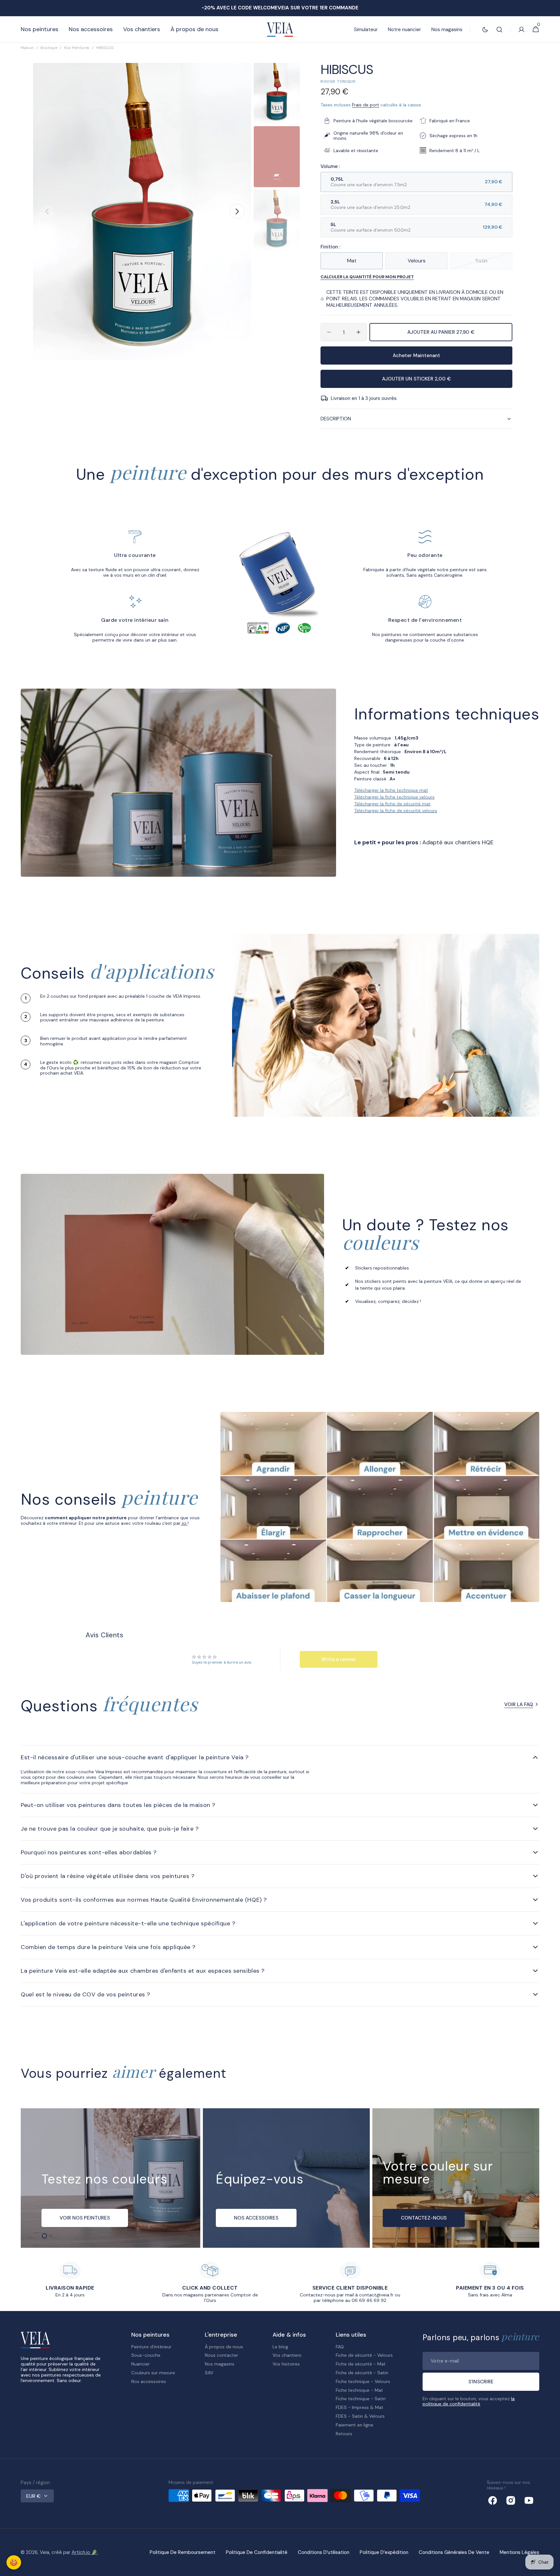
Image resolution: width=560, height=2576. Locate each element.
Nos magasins (220, 2364)
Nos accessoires (149, 2381)
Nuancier (140, 2364)
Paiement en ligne (355, 2425)
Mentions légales (519, 2552)
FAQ (340, 2347)
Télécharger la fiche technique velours (394, 797)
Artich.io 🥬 (85, 2552)
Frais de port (366, 105)
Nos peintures (77, 48)
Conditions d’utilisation (324, 2552)
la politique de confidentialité (469, 2401)
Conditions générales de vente (454, 2552)
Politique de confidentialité (257, 2552)
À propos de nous (224, 2347)
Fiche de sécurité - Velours (364, 2355)
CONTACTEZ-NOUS (424, 2218)
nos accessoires (256, 2218)
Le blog (280, 2347)
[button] (499, 30)
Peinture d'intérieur (151, 2347)
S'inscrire (481, 2382)
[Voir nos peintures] (111, 2178)
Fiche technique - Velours (363, 2381)
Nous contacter (222, 2355)
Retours (344, 2434)
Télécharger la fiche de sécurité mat (392, 804)
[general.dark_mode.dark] (485, 30)
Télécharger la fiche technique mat (391, 790)
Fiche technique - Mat (359, 2390)
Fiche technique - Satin (361, 2399)
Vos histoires (286, 2364)
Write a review (338, 1659)
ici (184, 1523)
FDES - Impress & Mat (360, 2407)
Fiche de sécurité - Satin (362, 2373)
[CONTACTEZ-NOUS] (456, 2178)
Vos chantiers (287, 2355)
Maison (27, 48)
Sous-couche (146, 2355)
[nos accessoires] (286, 2178)
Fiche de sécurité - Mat (361, 2364)
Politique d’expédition (384, 2552)
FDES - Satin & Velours (360, 2416)
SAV (209, 2373)
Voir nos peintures (85, 2218)
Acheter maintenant (416, 355)
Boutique (49, 48)
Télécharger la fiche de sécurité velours (396, 811)
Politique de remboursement (183, 2552)
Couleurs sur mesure (153, 2373)
